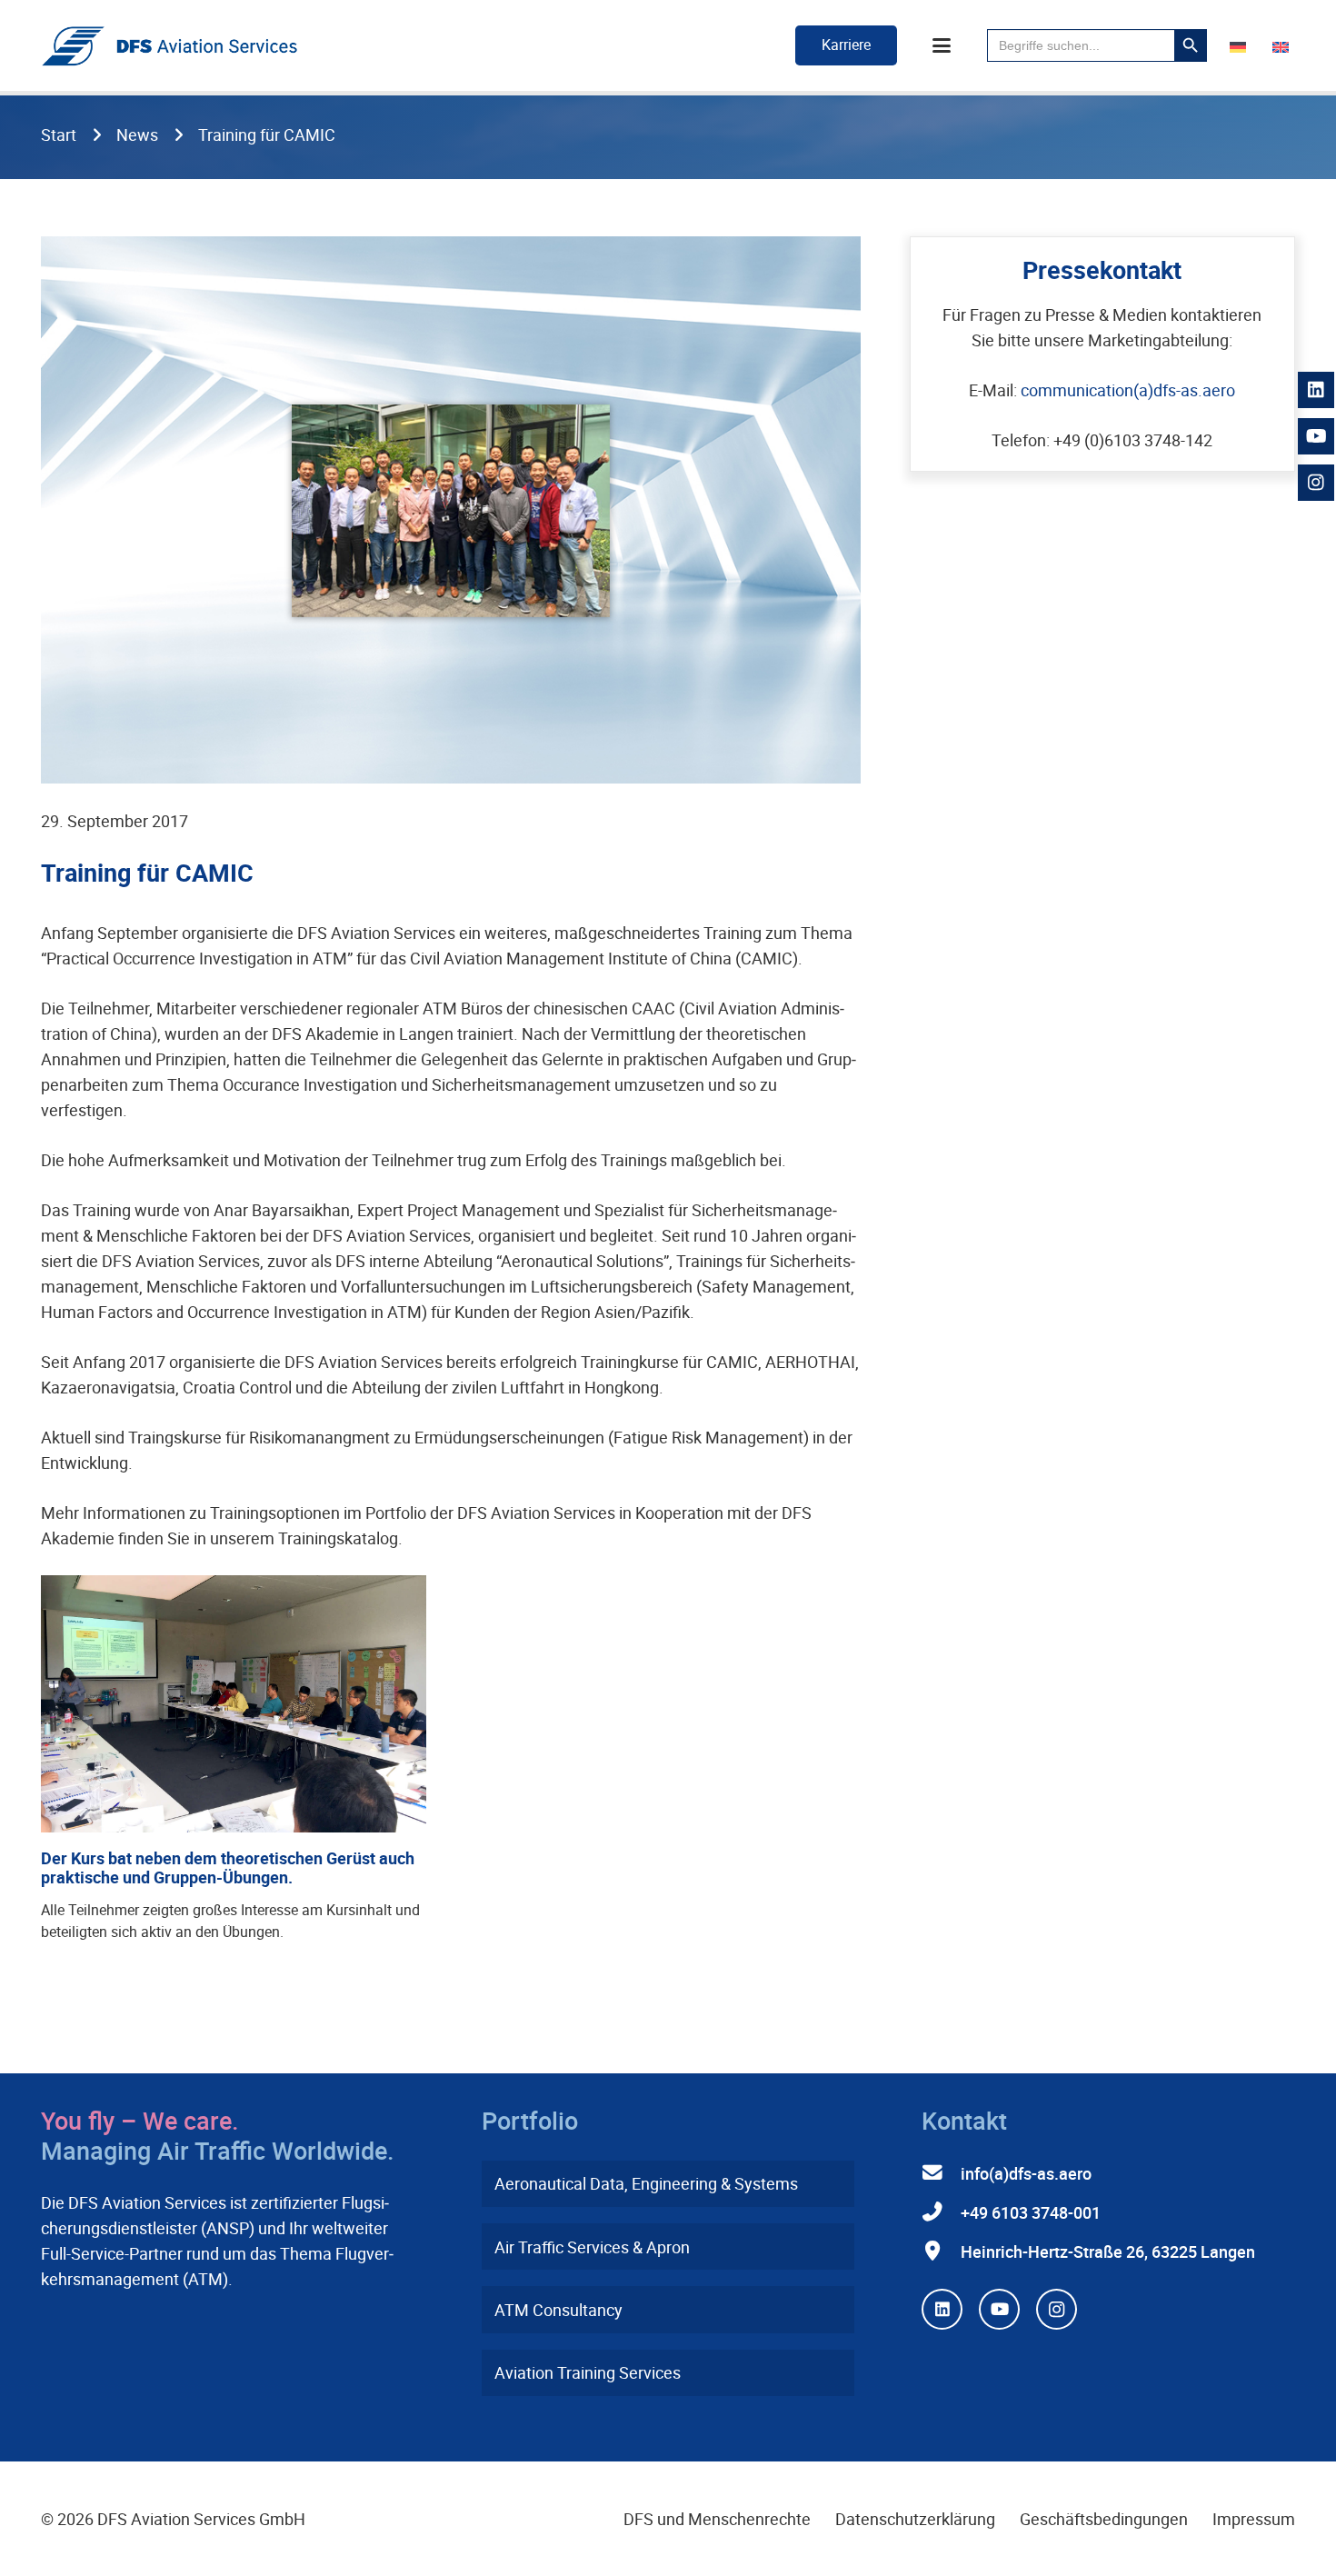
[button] (942, 45)
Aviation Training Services (588, 2372)
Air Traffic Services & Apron (592, 2247)
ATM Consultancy (558, 2310)
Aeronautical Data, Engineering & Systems (646, 2183)
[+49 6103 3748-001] (941, 2212)
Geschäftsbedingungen (1104, 2519)
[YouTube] (999, 2309)
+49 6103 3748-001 (1031, 2212)
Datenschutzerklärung (915, 2519)
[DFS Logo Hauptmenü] (169, 46)
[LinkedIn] (942, 2309)
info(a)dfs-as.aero (1026, 2173)
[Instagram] (1057, 2309)
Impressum (1254, 2519)
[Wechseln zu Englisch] (1284, 45)
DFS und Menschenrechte (717, 2519)
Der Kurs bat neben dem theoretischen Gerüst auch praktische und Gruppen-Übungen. (228, 1868)
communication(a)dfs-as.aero (1128, 390)
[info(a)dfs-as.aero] (941, 2173)
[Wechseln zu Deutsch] (1241, 45)
